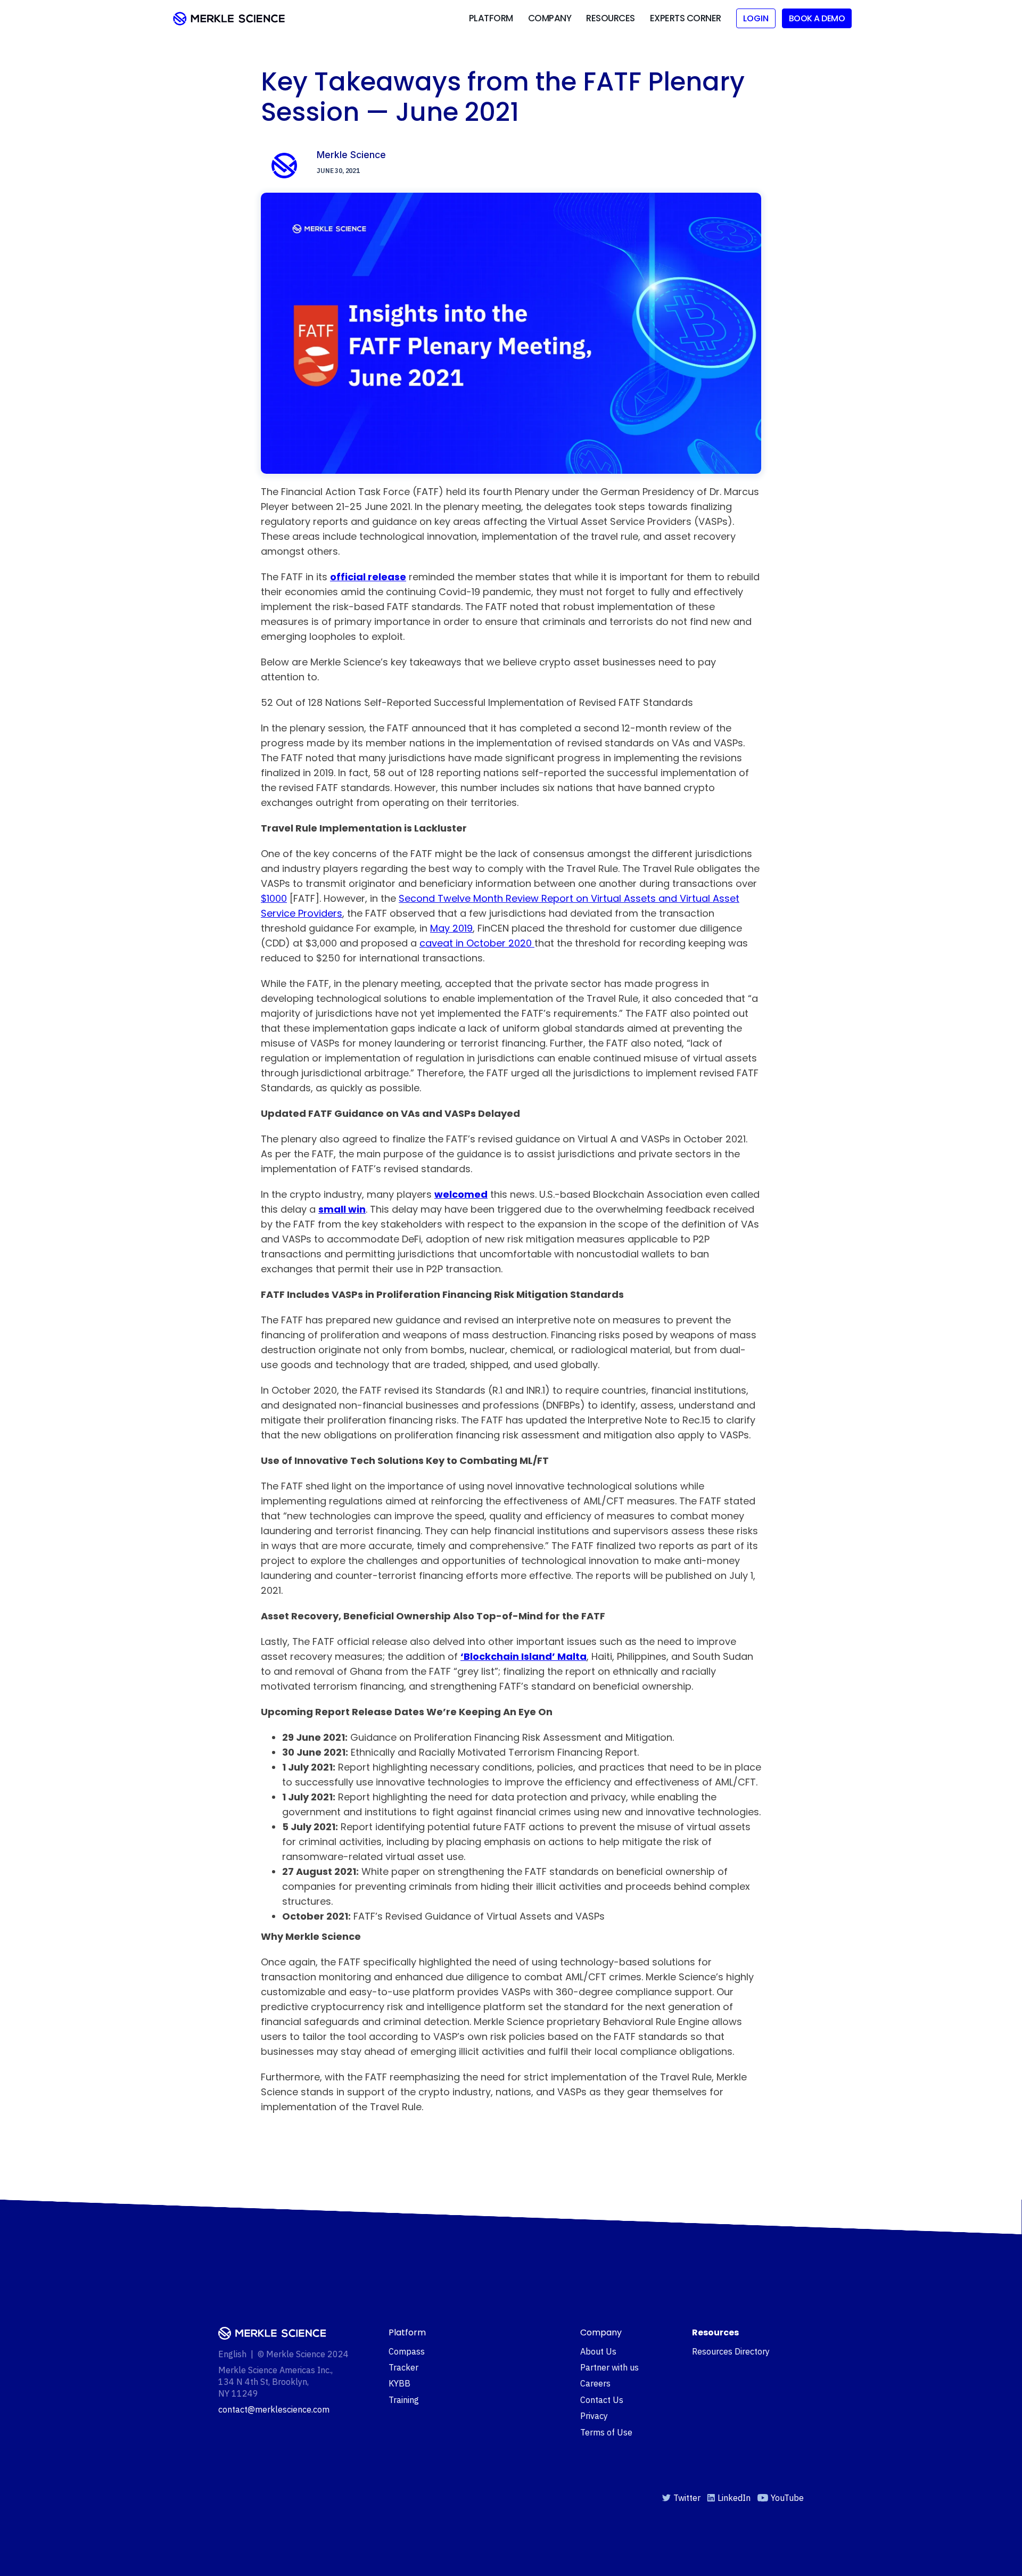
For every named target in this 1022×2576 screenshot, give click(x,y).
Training (404, 2400)
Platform (491, 18)
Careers (595, 2383)
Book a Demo (817, 18)
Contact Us (602, 2400)
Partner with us (609, 2367)
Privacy (594, 2416)
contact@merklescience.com (274, 2409)
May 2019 (451, 928)
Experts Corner (686, 18)
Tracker (403, 2367)
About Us (598, 2351)
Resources (611, 18)
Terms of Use (606, 2432)
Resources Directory (731, 2351)
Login (756, 18)
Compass (407, 2351)
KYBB (399, 2383)
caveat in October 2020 (477, 943)
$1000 (274, 898)
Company (550, 18)
